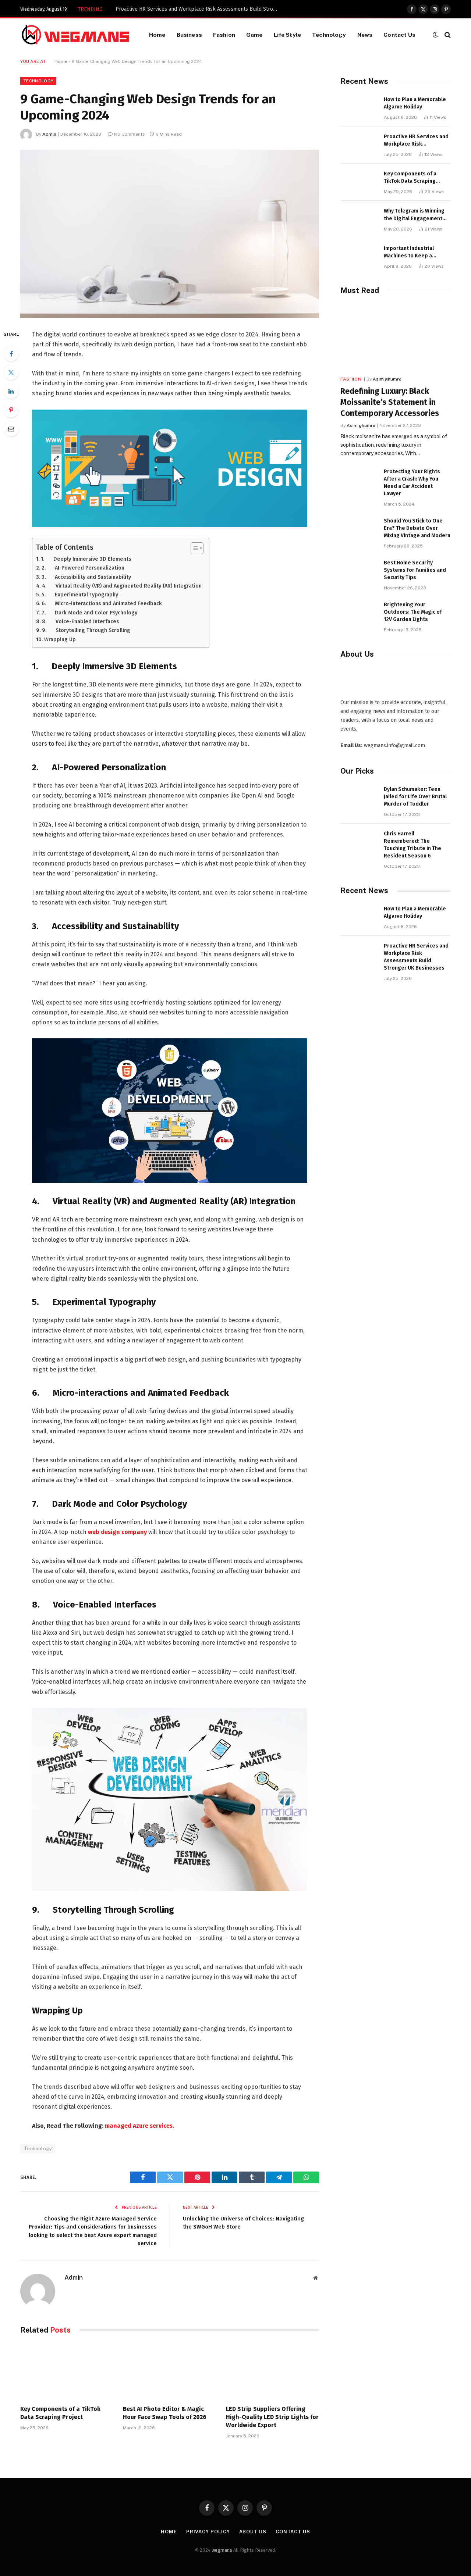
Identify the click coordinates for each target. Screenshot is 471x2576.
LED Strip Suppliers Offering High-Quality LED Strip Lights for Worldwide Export (272, 2417)
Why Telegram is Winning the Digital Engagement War (414, 215)
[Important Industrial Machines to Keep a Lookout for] (359, 256)
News (365, 35)
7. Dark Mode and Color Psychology (89, 613)
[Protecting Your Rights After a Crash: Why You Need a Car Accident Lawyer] (359, 480)
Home (157, 35)
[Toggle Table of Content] (193, 548)
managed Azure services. (139, 2126)
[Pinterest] (11, 410)
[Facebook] (11, 354)
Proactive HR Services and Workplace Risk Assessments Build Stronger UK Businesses (416, 141)
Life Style (288, 35)
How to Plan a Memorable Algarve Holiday (415, 103)
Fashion (224, 35)
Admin (49, 134)
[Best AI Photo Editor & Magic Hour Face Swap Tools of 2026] (169, 2372)
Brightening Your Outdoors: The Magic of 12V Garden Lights (413, 612)
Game (254, 35)
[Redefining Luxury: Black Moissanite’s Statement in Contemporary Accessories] (396, 337)
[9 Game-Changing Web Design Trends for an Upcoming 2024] (170, 234)
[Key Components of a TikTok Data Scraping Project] (67, 2372)
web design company (117, 1532)
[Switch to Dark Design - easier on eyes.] (435, 35)
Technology (329, 35)
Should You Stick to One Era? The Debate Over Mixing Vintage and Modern (417, 528)
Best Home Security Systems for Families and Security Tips (415, 570)
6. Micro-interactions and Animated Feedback (102, 603)
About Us (253, 2532)
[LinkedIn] (11, 391)
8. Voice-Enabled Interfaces (80, 621)
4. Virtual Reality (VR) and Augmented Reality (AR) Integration (122, 586)
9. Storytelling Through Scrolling (86, 630)
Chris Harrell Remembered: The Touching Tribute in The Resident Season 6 (412, 845)
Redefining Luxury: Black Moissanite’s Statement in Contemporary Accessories (390, 402)
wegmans (222, 2550)
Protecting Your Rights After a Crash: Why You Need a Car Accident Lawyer (412, 483)
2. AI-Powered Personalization (83, 568)
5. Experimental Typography (80, 595)
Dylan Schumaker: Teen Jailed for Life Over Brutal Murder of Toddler (415, 797)
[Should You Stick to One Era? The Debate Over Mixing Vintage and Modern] (359, 529)
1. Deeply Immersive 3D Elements (86, 559)
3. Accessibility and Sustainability (86, 577)
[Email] (11, 429)
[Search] (447, 35)
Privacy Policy (208, 2532)
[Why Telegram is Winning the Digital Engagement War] (359, 219)
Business (189, 35)
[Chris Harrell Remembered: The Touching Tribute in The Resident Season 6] (359, 842)
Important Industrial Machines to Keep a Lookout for (409, 252)
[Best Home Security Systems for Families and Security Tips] (359, 571)
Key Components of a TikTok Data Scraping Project (175, 9)
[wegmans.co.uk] (75, 35)
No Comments (130, 134)
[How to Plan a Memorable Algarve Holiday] (359, 108)
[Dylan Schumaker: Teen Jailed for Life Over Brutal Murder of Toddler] (359, 797)
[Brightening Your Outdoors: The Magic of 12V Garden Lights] (359, 613)
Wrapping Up (60, 639)
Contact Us (399, 35)
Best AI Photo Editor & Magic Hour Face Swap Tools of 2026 (165, 2413)
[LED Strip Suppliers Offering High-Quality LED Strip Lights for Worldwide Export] (272, 2372)
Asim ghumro (387, 379)
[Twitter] (11, 372)
